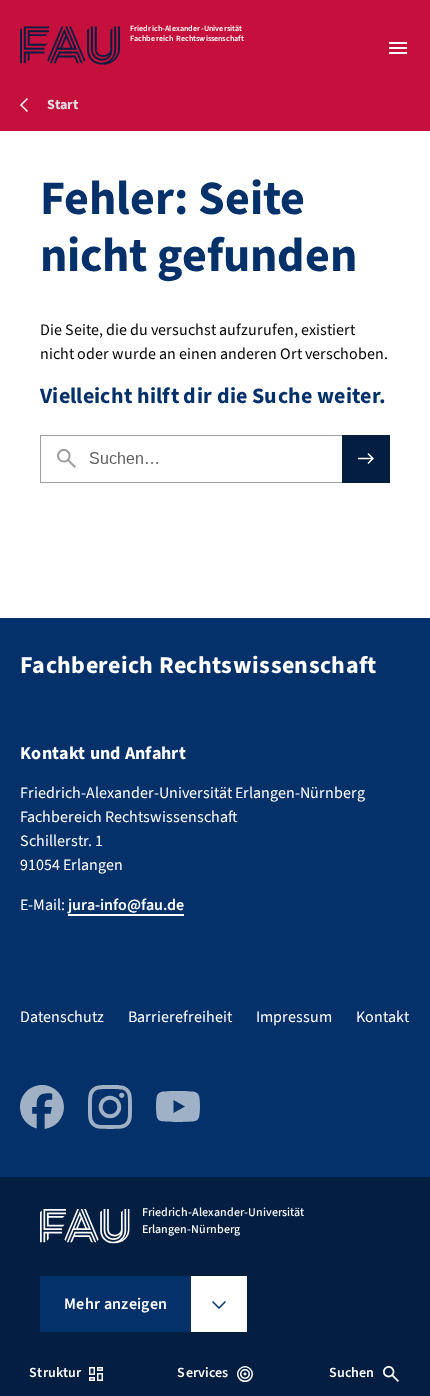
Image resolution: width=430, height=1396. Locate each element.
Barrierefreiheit (180, 1017)
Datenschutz (62, 1017)
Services (202, 1373)
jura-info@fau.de (126, 905)
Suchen (352, 1373)
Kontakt (382, 1017)
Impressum (294, 1017)
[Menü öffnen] (398, 48)
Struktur (55, 1373)
